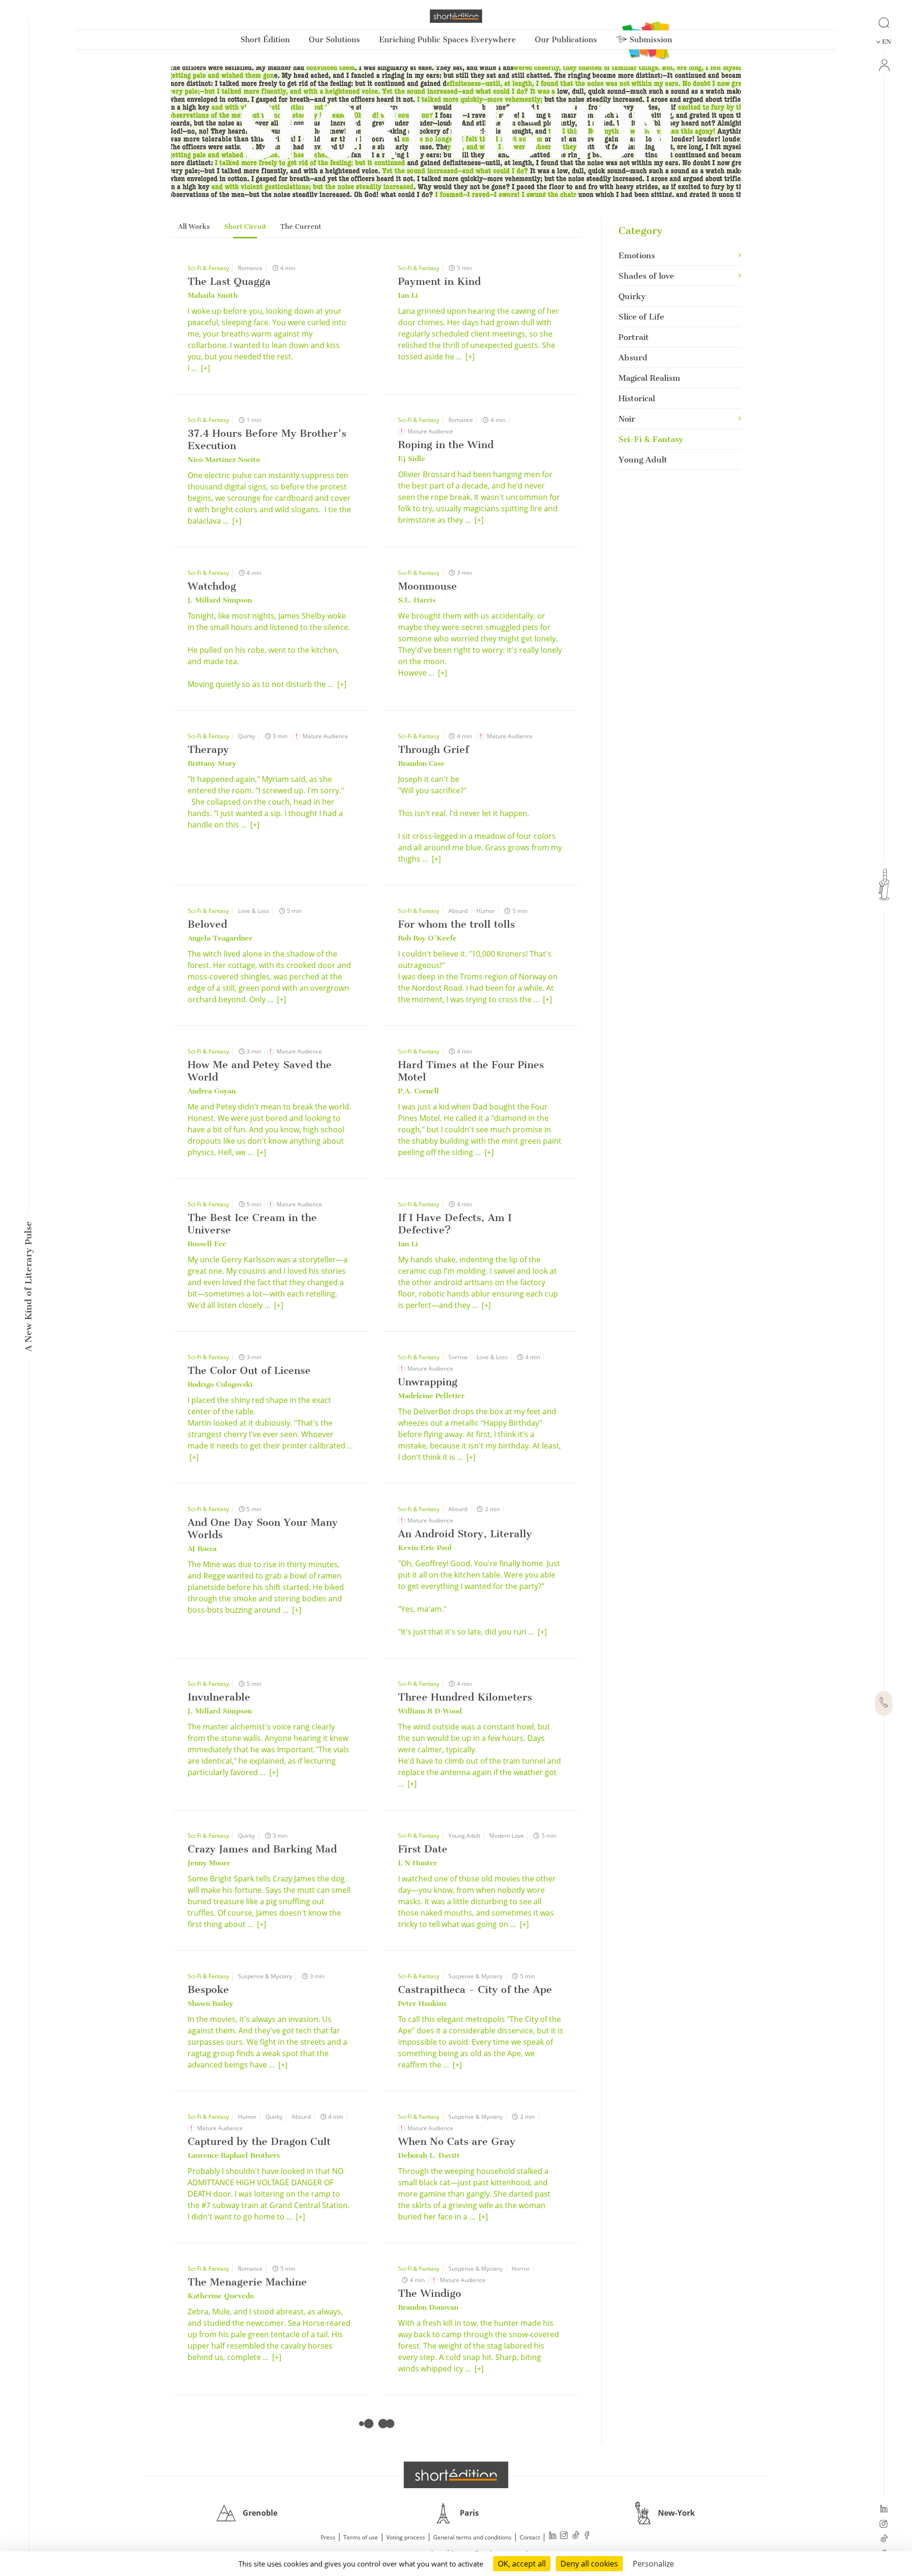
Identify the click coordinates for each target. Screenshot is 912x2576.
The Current (301, 227)
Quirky (247, 736)
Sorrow (458, 1357)
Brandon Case (421, 763)
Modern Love (507, 1836)
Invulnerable (219, 1697)
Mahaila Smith (213, 295)
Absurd (458, 911)
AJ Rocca (202, 1549)
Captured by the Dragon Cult (259, 2141)
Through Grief (433, 749)
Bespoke (208, 1989)
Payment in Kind (439, 281)
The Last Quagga (229, 281)
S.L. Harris (417, 600)
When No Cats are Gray (457, 2141)
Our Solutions (334, 40)
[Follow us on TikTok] (884, 2539)
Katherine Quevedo (221, 2296)
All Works (194, 227)
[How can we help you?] (884, 1703)
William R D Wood (430, 1711)
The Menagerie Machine (247, 2282)
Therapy (208, 749)
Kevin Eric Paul (425, 1548)
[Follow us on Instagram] (884, 2525)
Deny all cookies (589, 2564)
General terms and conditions (472, 2537)
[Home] (456, 16)
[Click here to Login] (884, 65)
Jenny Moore (209, 1863)
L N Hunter (418, 1863)
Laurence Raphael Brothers (234, 2155)
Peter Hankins (422, 2003)
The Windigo (430, 2293)
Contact (530, 2537)
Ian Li (408, 295)
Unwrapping (428, 1382)
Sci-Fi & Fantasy (208, 268)
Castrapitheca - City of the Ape (475, 1989)
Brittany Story (212, 763)
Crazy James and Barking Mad (262, 1849)
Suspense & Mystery (265, 1976)
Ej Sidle (412, 459)
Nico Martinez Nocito (224, 460)
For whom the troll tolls (456, 924)
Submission (650, 40)
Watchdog (212, 586)
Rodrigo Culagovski (220, 1384)
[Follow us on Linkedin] (884, 2510)
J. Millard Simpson (220, 600)
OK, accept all (522, 2564)
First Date (423, 1849)
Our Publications (566, 40)
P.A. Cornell (418, 1091)
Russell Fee (207, 1244)
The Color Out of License (249, 1370)
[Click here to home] (456, 2475)
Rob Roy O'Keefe (427, 938)
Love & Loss (254, 911)
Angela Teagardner (220, 938)
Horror (521, 2269)
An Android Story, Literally (465, 1534)
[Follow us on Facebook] (587, 2536)
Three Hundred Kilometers (465, 1697)
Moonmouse (427, 586)
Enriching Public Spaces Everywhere (447, 40)
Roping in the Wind (446, 445)
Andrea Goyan (212, 1091)
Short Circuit (245, 227)
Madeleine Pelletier (431, 1396)
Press (328, 2537)
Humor (486, 911)
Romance (250, 268)
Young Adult (464, 1836)
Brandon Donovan (428, 2307)
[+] (205, 368)
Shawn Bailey (210, 2003)
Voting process (406, 2537)
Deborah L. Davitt (429, 2155)
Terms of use (361, 2537)
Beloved (207, 924)
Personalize (653, 2564)
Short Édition (265, 40)
